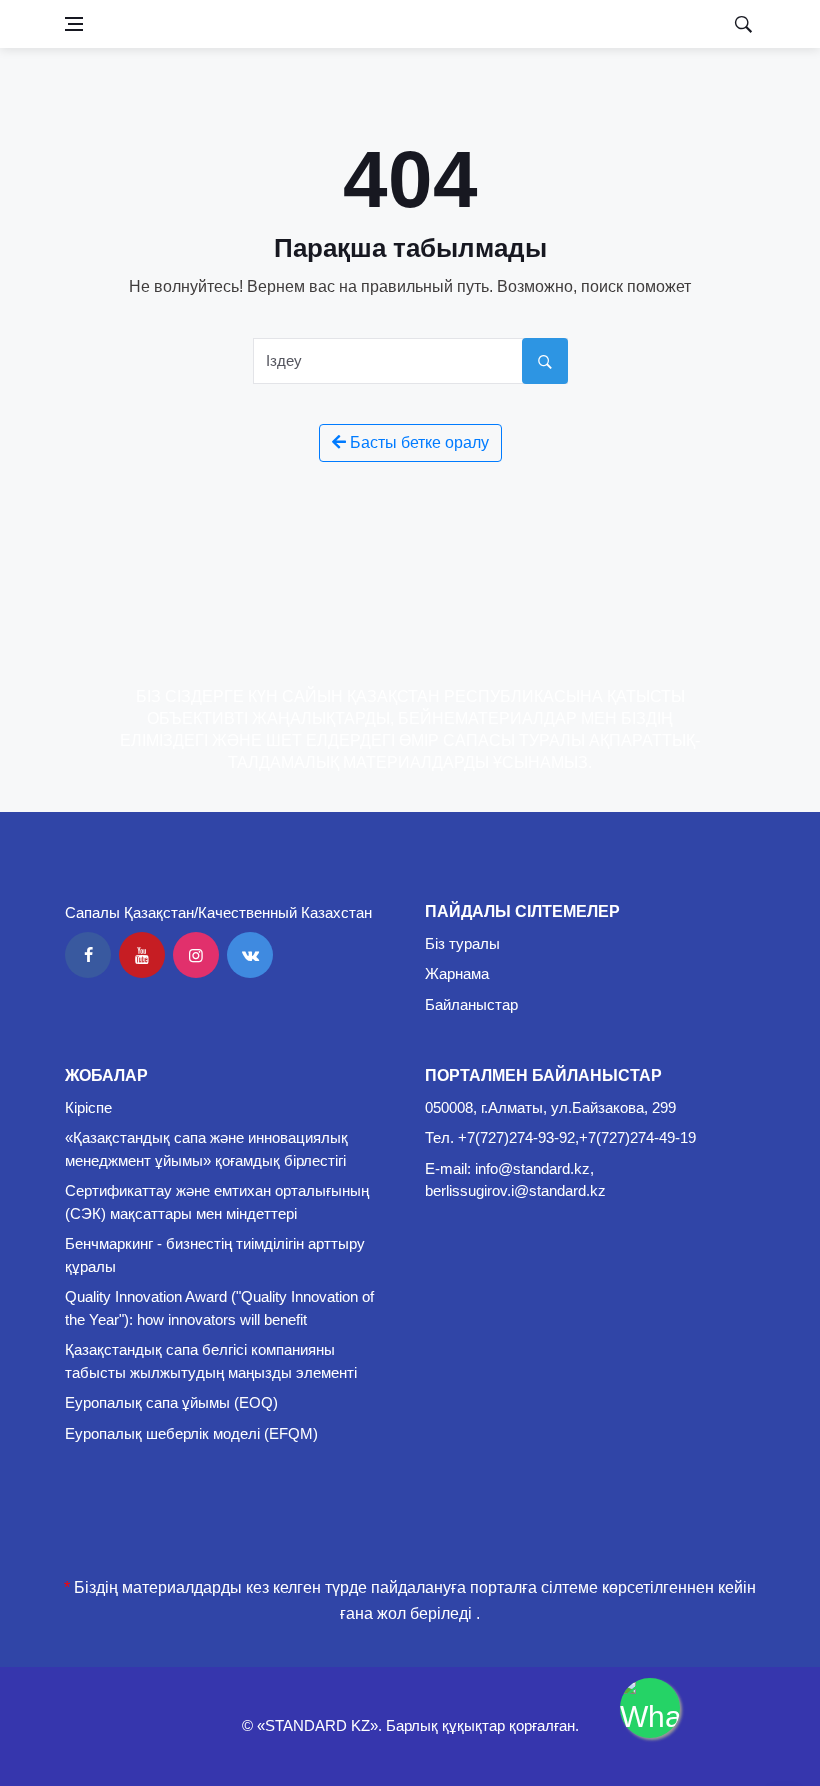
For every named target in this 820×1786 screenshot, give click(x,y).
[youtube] (142, 955)
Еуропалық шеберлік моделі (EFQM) (191, 1433)
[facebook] (88, 955)
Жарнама (457, 973)
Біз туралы (462, 943)
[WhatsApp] (650, 1708)
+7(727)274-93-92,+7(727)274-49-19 (577, 1137)
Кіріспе (88, 1107)
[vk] (250, 955)
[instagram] (196, 955)
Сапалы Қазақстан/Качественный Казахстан (218, 912)
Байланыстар (471, 1004)
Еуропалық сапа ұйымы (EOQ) (171, 1402)
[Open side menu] (74, 24)
